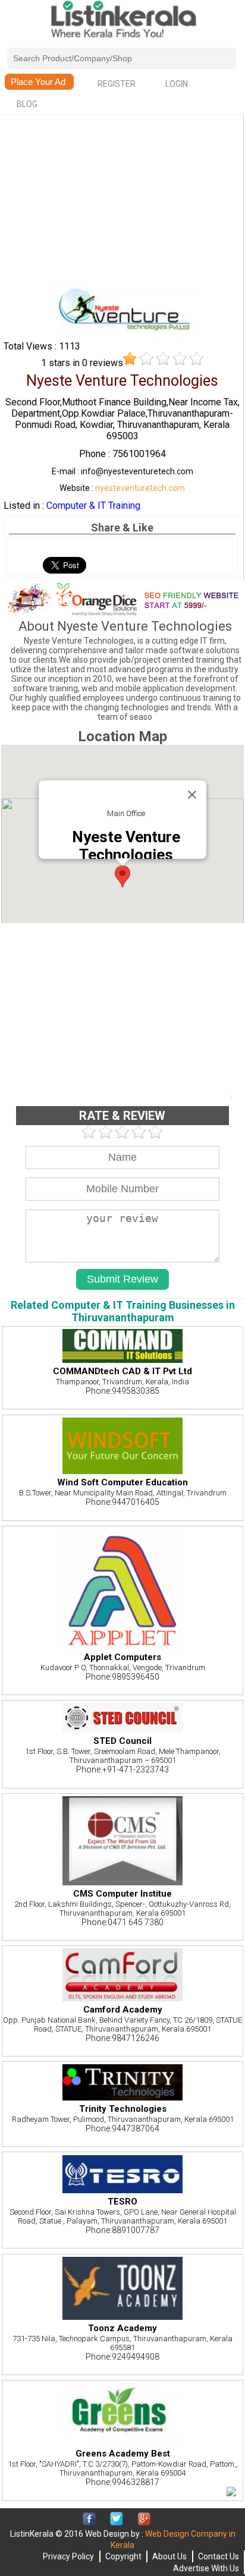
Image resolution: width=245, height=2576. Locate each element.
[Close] (192, 795)
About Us (169, 2556)
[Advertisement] (122, 200)
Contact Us (219, 2556)
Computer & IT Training (93, 506)
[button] (122, 876)
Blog (27, 104)
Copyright (123, 2556)
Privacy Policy (68, 2556)
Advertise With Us (206, 2568)
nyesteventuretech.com (140, 488)
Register (117, 84)
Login (177, 84)
